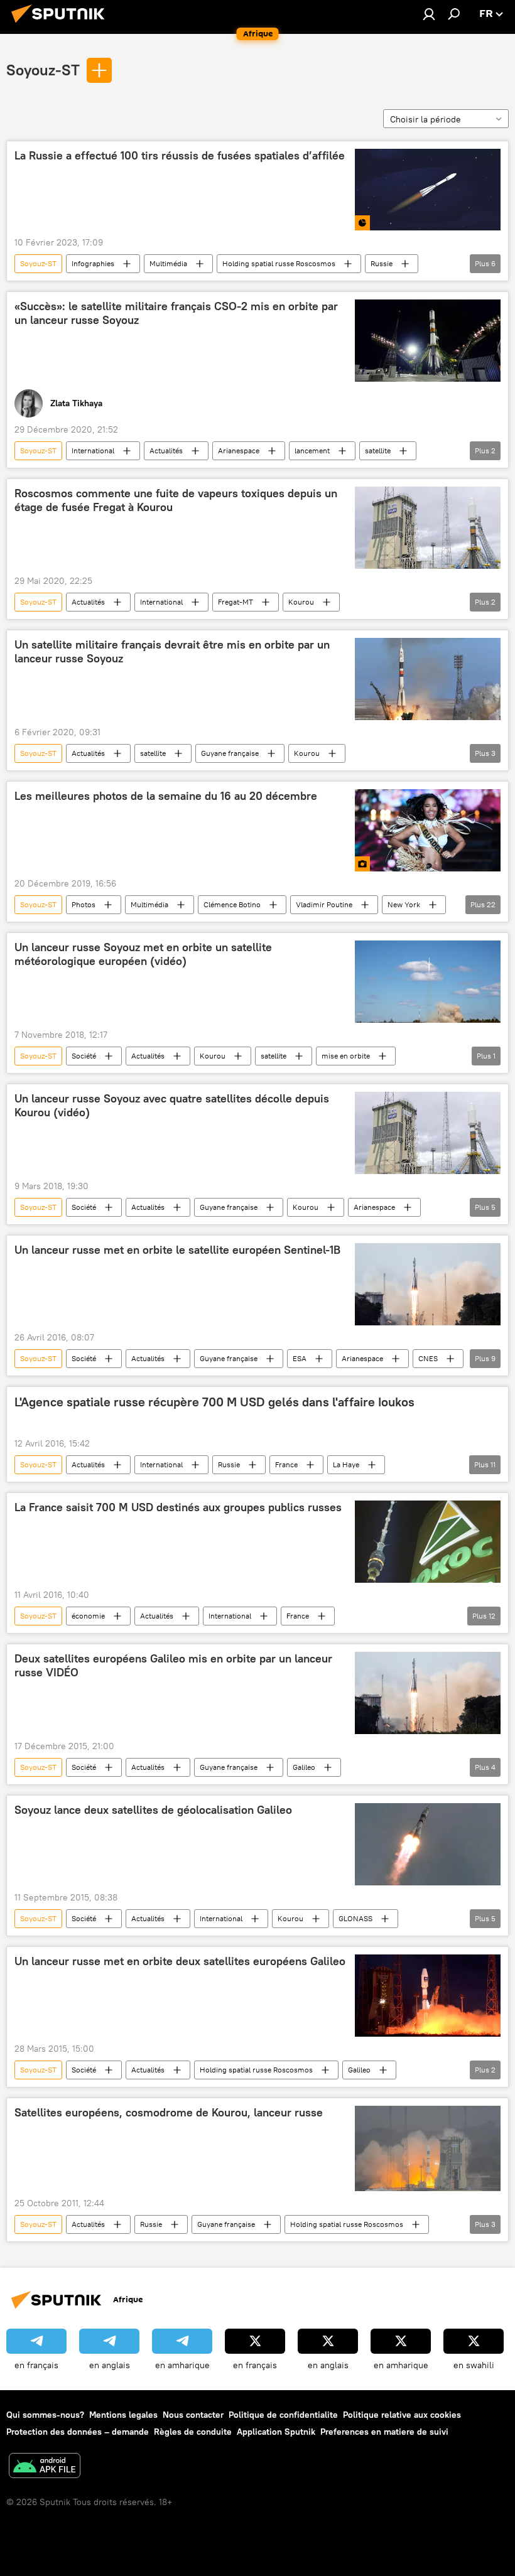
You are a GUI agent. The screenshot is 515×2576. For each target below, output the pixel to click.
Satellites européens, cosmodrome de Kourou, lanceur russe (169, 2113)
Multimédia (168, 263)
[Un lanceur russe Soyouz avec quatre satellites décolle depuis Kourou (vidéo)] (428, 1133)
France (286, 1464)
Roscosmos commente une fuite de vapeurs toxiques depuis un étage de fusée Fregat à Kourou (176, 500)
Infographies (93, 263)
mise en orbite (346, 1056)
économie (88, 1616)
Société (84, 1056)
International (93, 450)
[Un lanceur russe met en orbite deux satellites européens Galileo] (428, 1996)
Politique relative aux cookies (402, 2415)
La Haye (346, 1464)
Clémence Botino (232, 904)
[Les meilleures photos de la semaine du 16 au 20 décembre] (428, 830)
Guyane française (230, 753)
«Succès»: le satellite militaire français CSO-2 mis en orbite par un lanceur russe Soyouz (176, 313)
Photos (84, 904)
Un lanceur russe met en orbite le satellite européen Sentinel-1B (177, 1250)
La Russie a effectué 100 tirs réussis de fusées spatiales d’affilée (180, 156)
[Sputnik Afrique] (62, 24)
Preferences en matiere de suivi (384, 2432)
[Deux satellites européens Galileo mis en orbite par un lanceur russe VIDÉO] (428, 1693)
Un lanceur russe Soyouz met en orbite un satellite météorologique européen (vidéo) (143, 954)
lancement (312, 450)
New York (404, 904)
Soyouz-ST (43, 70)
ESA (300, 1358)
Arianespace (239, 450)
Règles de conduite (193, 2432)
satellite (378, 450)
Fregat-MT (236, 602)
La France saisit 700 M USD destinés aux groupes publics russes (178, 1507)
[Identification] (429, 14)
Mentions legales (123, 2415)
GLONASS (355, 1918)
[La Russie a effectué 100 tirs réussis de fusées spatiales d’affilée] (428, 190)
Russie (382, 263)
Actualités (166, 450)
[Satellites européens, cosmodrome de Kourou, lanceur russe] (428, 2148)
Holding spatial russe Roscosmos (279, 263)
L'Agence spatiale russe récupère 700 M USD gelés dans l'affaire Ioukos (214, 1402)
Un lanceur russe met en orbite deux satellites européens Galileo (180, 1961)
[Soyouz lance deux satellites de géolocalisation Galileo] (428, 1844)
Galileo (304, 1767)
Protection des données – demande (78, 2432)
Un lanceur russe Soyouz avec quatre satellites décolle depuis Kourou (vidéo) (172, 1106)
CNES (428, 1358)
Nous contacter (193, 2415)
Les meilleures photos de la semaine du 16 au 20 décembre (166, 796)
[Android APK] (45, 2467)
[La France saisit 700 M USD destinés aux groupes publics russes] (428, 1542)
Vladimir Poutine (324, 904)
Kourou (301, 602)
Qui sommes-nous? (45, 2415)
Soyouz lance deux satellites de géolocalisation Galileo (153, 1810)
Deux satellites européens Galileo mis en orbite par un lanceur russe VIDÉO (173, 1666)
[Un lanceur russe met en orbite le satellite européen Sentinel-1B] (428, 1285)
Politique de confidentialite (283, 2415)
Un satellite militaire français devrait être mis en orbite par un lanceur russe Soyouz (172, 652)
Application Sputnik (276, 2432)
